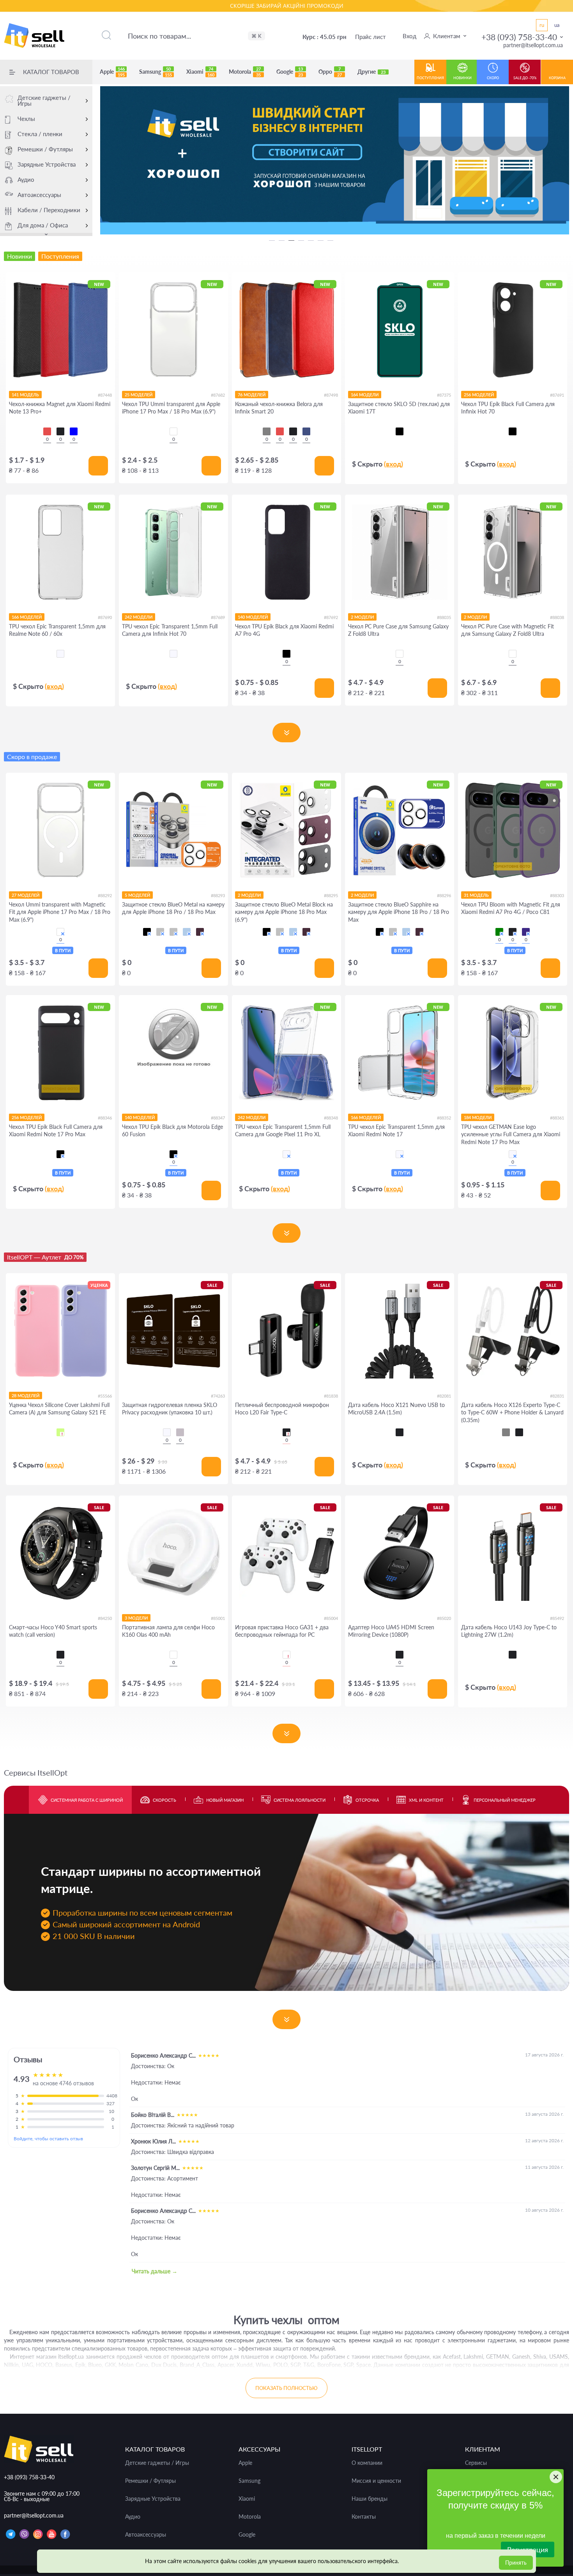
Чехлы (26, 119)
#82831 (557, 1396)
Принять (516, 2563)
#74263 (218, 1396)
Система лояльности (300, 1800)
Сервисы (476, 2463)
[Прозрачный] (167, 1432)
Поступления (430, 78)
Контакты (364, 2517)
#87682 (218, 395)
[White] (173, 1655)
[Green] (499, 932)
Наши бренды (370, 2499)
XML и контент (426, 1800)
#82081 (444, 1396)
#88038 (557, 617)
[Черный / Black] (147, 932)
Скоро (493, 78)
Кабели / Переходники (49, 210)
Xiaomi (200, 72)
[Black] (60, 431)
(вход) (393, 464)
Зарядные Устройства (47, 164)
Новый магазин (225, 1800)
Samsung (156, 72)
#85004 (331, 1618)
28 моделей (26, 1395)
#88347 (218, 1118)
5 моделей (137, 895)
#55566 (105, 1396)
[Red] (47, 431)
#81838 (331, 1396)
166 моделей (27, 617)
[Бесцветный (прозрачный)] (60, 654)
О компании (367, 2463)
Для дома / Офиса (43, 225)
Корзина (557, 78)
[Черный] (400, 431)
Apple (112, 72)
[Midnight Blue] (306, 431)
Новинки (462, 78)
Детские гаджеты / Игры (44, 100)
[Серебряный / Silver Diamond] (160, 932)
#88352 (444, 1118)
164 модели (365, 395)
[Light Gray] (506, 1432)
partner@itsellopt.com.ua (533, 45)
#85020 (444, 1618)
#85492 (557, 1618)
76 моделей (252, 395)
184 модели (478, 1117)
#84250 (105, 1618)
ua (557, 25)
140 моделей (253, 617)
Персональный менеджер (505, 1800)
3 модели (136, 1618)
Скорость (164, 1800)
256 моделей (479, 395)
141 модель (25, 395)
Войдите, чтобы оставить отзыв (48, 2139)
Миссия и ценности (376, 2481)
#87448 (105, 395)
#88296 (444, 895)
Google (290, 72)
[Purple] (526, 932)
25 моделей (139, 395)
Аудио (26, 179)
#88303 (557, 895)
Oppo (330, 72)
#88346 (105, 1118)
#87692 (331, 617)
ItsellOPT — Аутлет (45, 1257)
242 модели (139, 617)
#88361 (557, 1118)
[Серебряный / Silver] (173, 932)
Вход (409, 36)
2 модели (362, 617)
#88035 (444, 617)
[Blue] (74, 431)
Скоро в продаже (32, 757)
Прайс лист (371, 37)
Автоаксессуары (39, 195)
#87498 (331, 395)
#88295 (331, 895)
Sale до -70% (525, 78)
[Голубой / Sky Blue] (187, 932)
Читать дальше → (155, 2271)
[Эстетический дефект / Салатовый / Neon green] (60, 1432)
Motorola (245, 72)
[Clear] (173, 431)
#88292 (105, 895)
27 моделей (26, 895)
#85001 (218, 1618)
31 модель (476, 895)
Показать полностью (286, 2388)
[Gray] (267, 431)
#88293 (218, 895)
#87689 (218, 617)
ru (542, 25)
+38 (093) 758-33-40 (519, 37)
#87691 (557, 395)
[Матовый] (180, 1432)
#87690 (105, 617)
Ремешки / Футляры (45, 149)
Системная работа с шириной (87, 1800)
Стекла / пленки (40, 134)
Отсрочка (367, 1800)
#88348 (331, 1118)
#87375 (444, 395)
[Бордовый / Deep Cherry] (200, 932)
